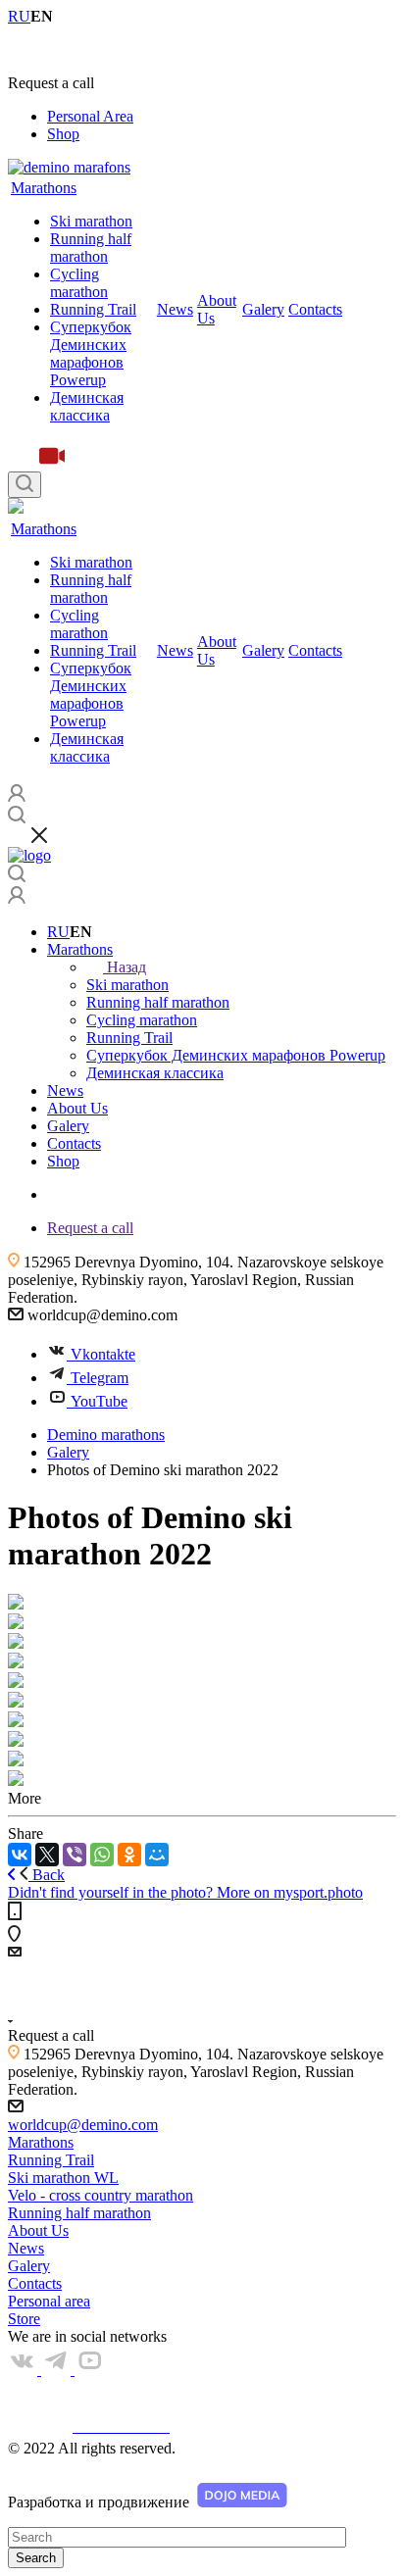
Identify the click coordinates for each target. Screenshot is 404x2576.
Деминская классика (87, 406)
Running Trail (93, 309)
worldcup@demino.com (83, 2125)
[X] (47, 1855)
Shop (63, 134)
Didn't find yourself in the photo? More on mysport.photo (185, 1892)
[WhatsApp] (102, 1855)
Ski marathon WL (63, 2178)
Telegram (100, 1378)
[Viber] (75, 1855)
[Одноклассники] (129, 1855)
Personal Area (90, 116)
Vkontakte (103, 1354)
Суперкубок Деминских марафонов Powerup (91, 353)
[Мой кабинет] (17, 898)
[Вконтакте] (25, 2370)
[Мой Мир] (157, 1855)
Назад (126, 967)
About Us (38, 2230)
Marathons (44, 188)
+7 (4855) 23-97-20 (69, 50)
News (175, 309)
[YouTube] (89, 2370)
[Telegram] (58, 2370)
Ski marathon (91, 221)
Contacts (315, 309)
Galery (263, 309)
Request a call (90, 1228)
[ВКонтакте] (20, 1855)
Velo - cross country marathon (101, 2195)
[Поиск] (25, 485)
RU (58, 932)
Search (36, 2558)
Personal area (49, 2301)
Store (24, 2319)
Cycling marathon (79, 283)
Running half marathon (91, 248)
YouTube (99, 1401)
